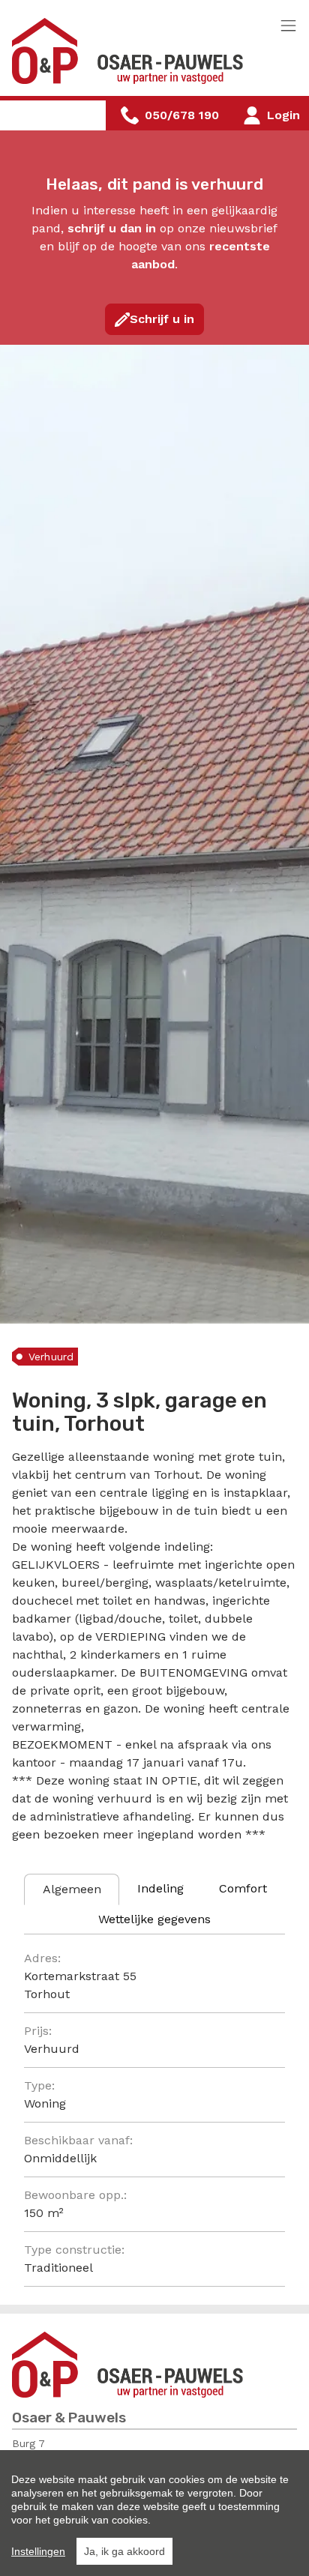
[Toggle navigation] (288, 27)
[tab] (72, 1889)
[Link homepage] (132, 51)
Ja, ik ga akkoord (124, 2551)
